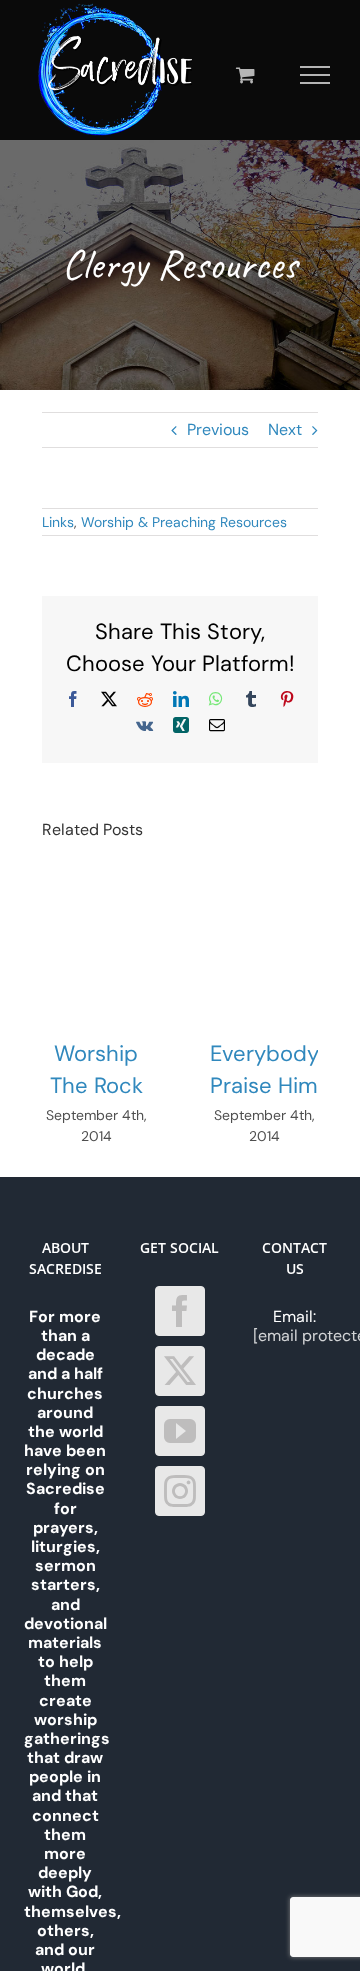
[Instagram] (180, 1491)
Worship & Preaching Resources (184, 522)
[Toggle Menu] (315, 75)
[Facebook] (180, 1311)
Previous (218, 429)
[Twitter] (180, 1371)
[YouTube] (180, 1431)
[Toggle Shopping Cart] (245, 74)
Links (58, 522)
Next (285, 429)
